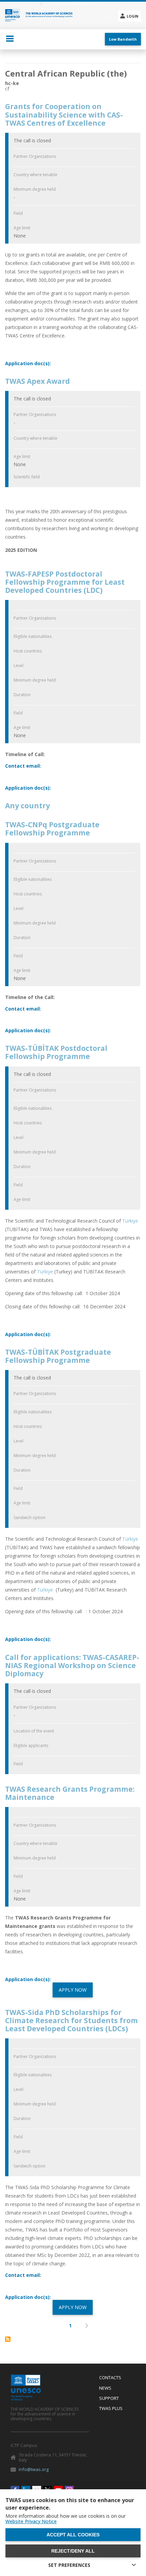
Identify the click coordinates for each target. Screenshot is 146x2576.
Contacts (110, 2378)
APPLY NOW (73, 1990)
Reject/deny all (73, 2551)
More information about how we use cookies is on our (66, 2519)
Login (132, 16)
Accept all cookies (73, 2535)
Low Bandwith (123, 39)
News (105, 2388)
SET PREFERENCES (69, 2565)
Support (109, 2398)
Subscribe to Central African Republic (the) (8, 2339)
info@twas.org (34, 2469)
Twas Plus (111, 2409)
